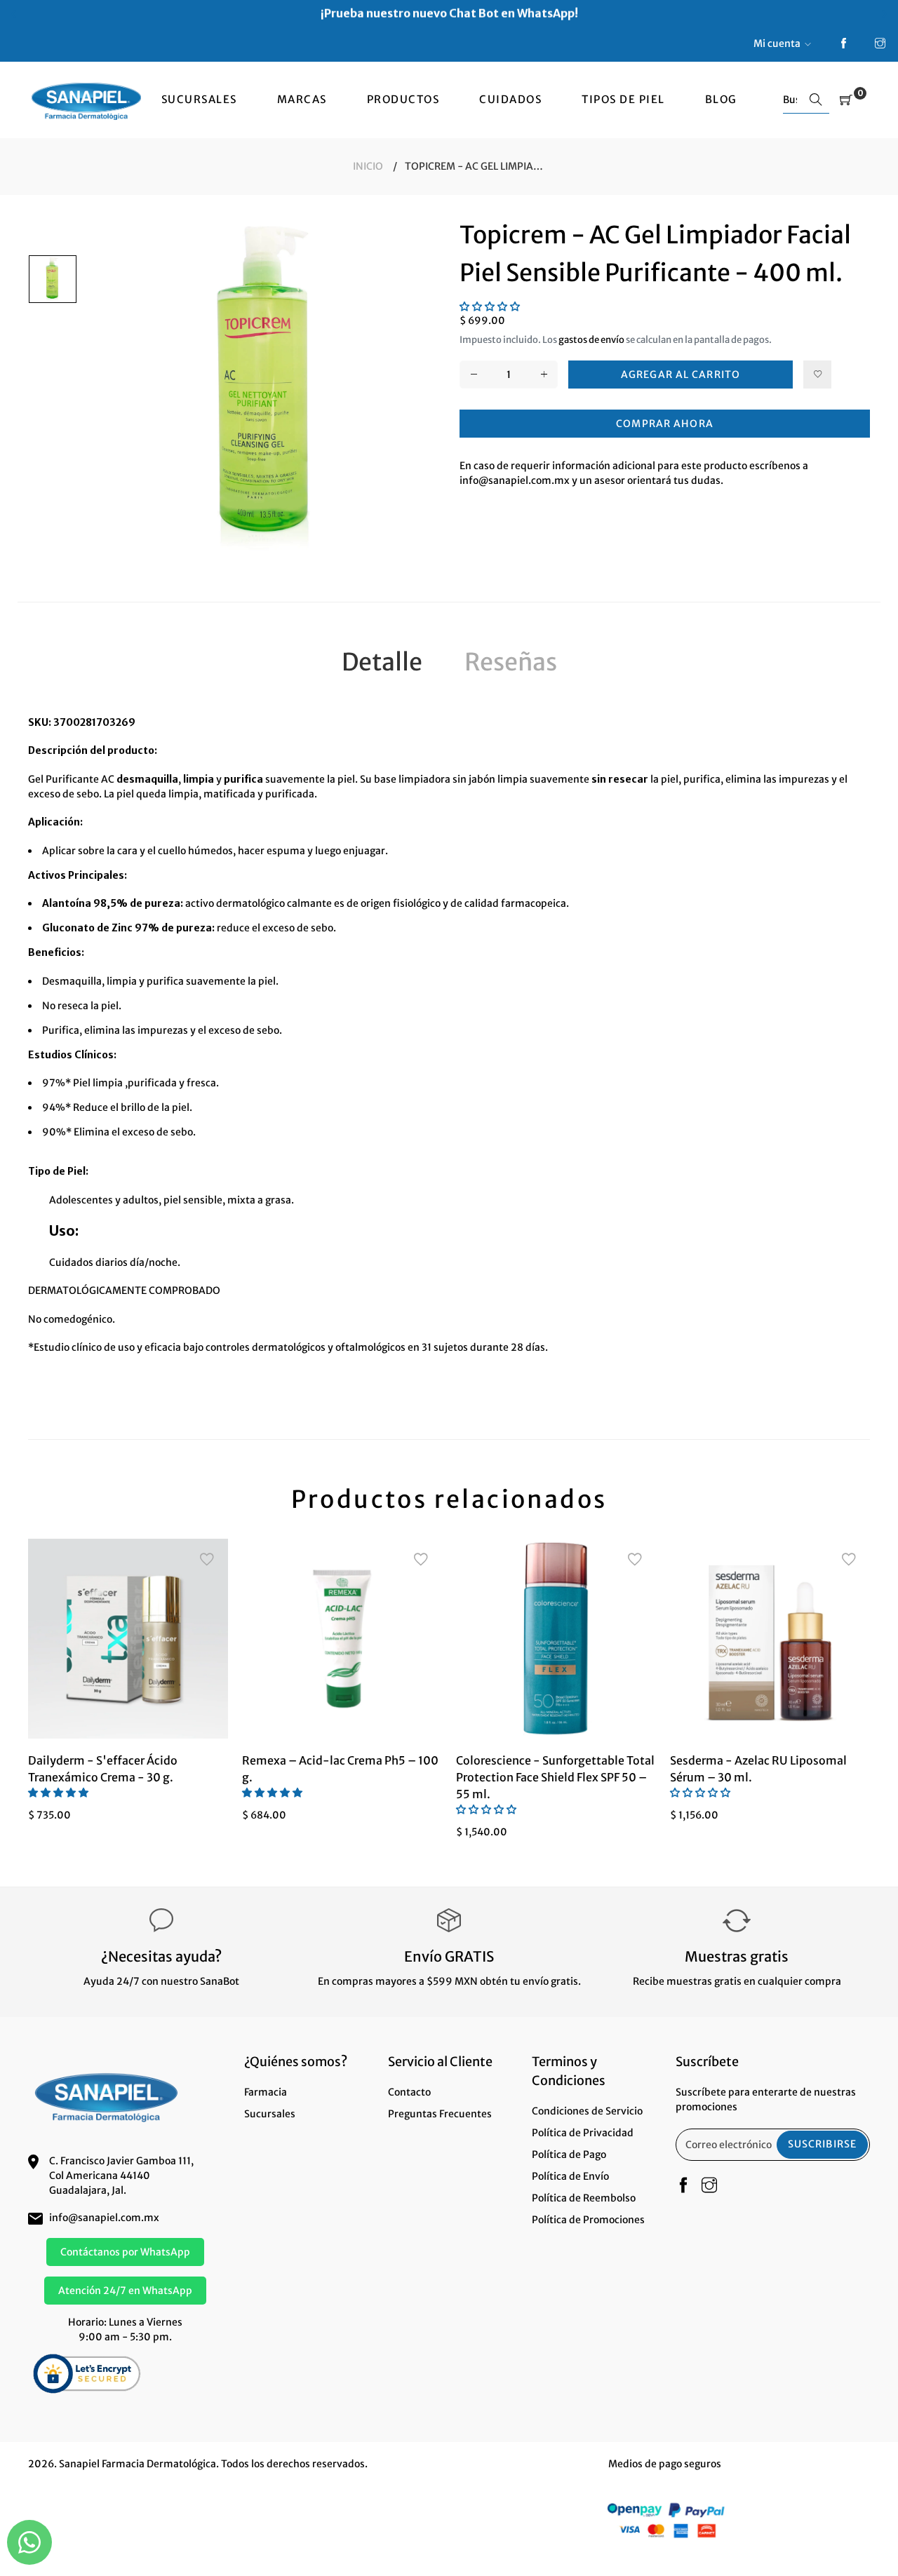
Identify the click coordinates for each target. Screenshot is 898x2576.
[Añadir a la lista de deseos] (817, 375)
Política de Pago (569, 2154)
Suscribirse (822, 2144)
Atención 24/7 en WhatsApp (125, 2291)
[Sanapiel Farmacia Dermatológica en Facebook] (844, 44)
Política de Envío (570, 2176)
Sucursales (270, 2114)
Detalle (382, 662)
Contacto (409, 2092)
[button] (490, 306)
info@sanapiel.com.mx (104, 2218)
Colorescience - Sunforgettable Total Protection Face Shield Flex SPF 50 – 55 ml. (555, 1777)
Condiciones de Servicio (587, 2111)
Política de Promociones (588, 2220)
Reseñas (511, 662)
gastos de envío (591, 340)
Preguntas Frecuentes (440, 2114)
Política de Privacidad (583, 2133)
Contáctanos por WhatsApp (125, 2252)
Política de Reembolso (584, 2198)
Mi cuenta (777, 43)
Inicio (368, 166)
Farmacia (266, 2092)
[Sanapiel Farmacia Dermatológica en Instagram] (880, 44)
